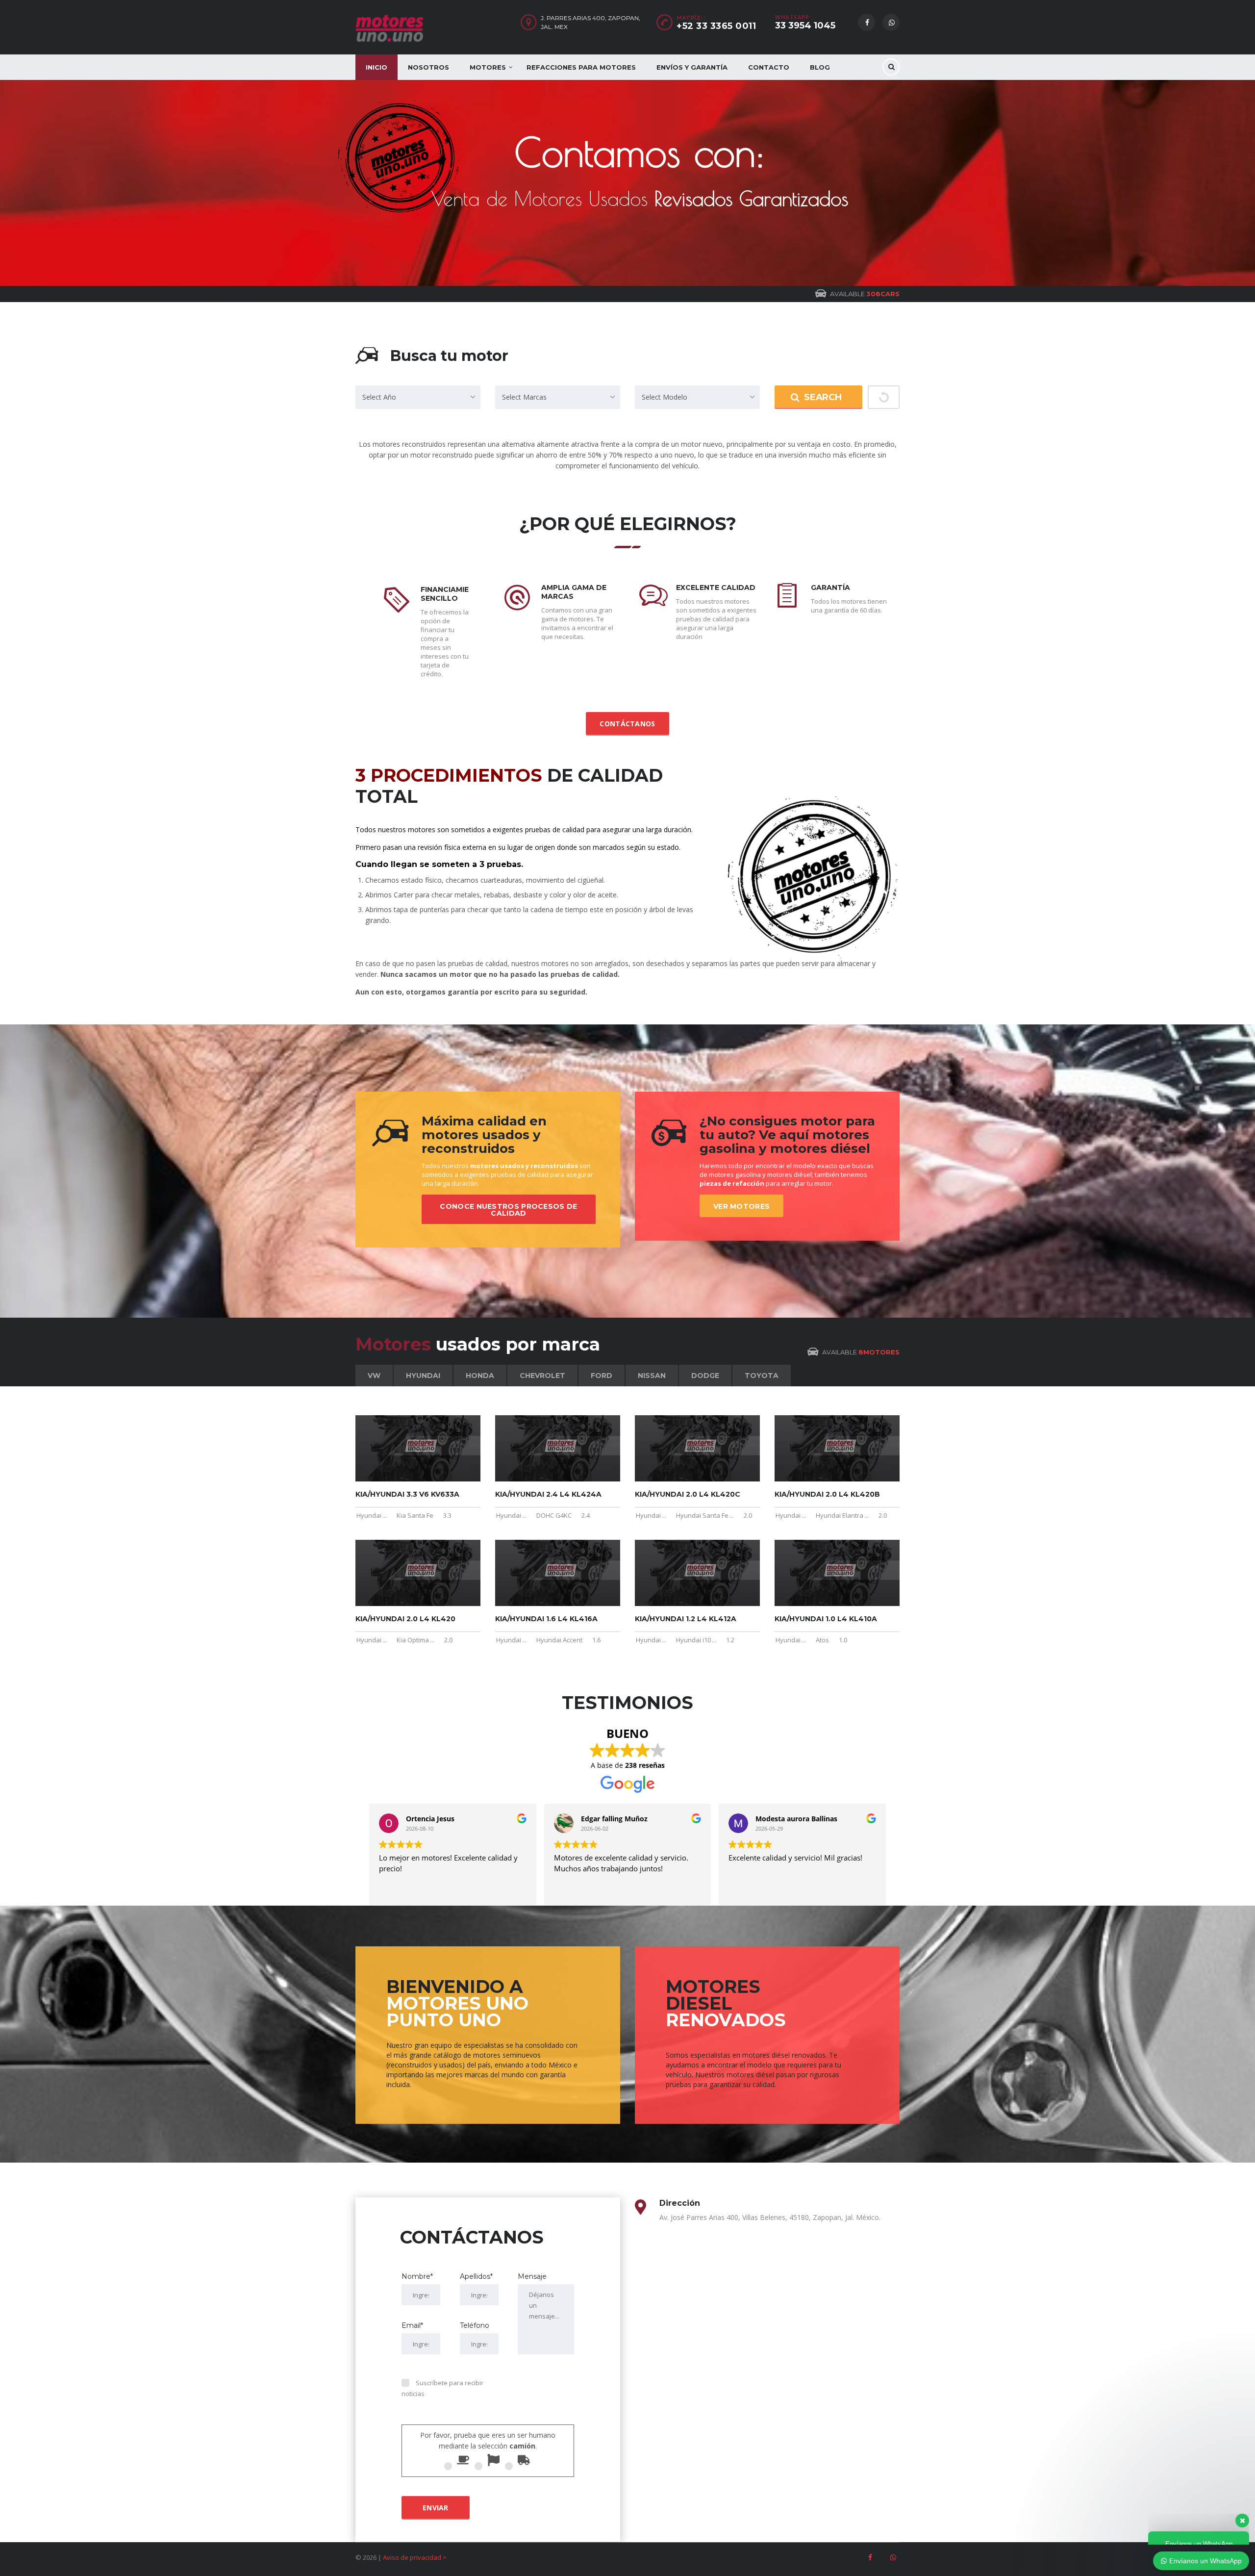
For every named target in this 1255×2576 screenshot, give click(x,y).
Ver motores (741, 1206)
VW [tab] (374, 1376)
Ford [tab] (602, 1376)
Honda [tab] (480, 1376)
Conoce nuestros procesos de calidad (508, 1210)
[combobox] (418, 397)
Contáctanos (627, 724)
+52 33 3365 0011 (716, 26)
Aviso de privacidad (412, 2557)
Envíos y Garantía (692, 67)
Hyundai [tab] (423, 1376)
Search (823, 397)
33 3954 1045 (805, 26)
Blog (820, 67)
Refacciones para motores (581, 67)
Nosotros (428, 67)
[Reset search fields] (884, 397)
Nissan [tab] (652, 1376)
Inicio (376, 67)
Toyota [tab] (762, 1376)
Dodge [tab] (705, 1376)
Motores (488, 67)
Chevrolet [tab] (542, 1376)
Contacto (769, 67)
